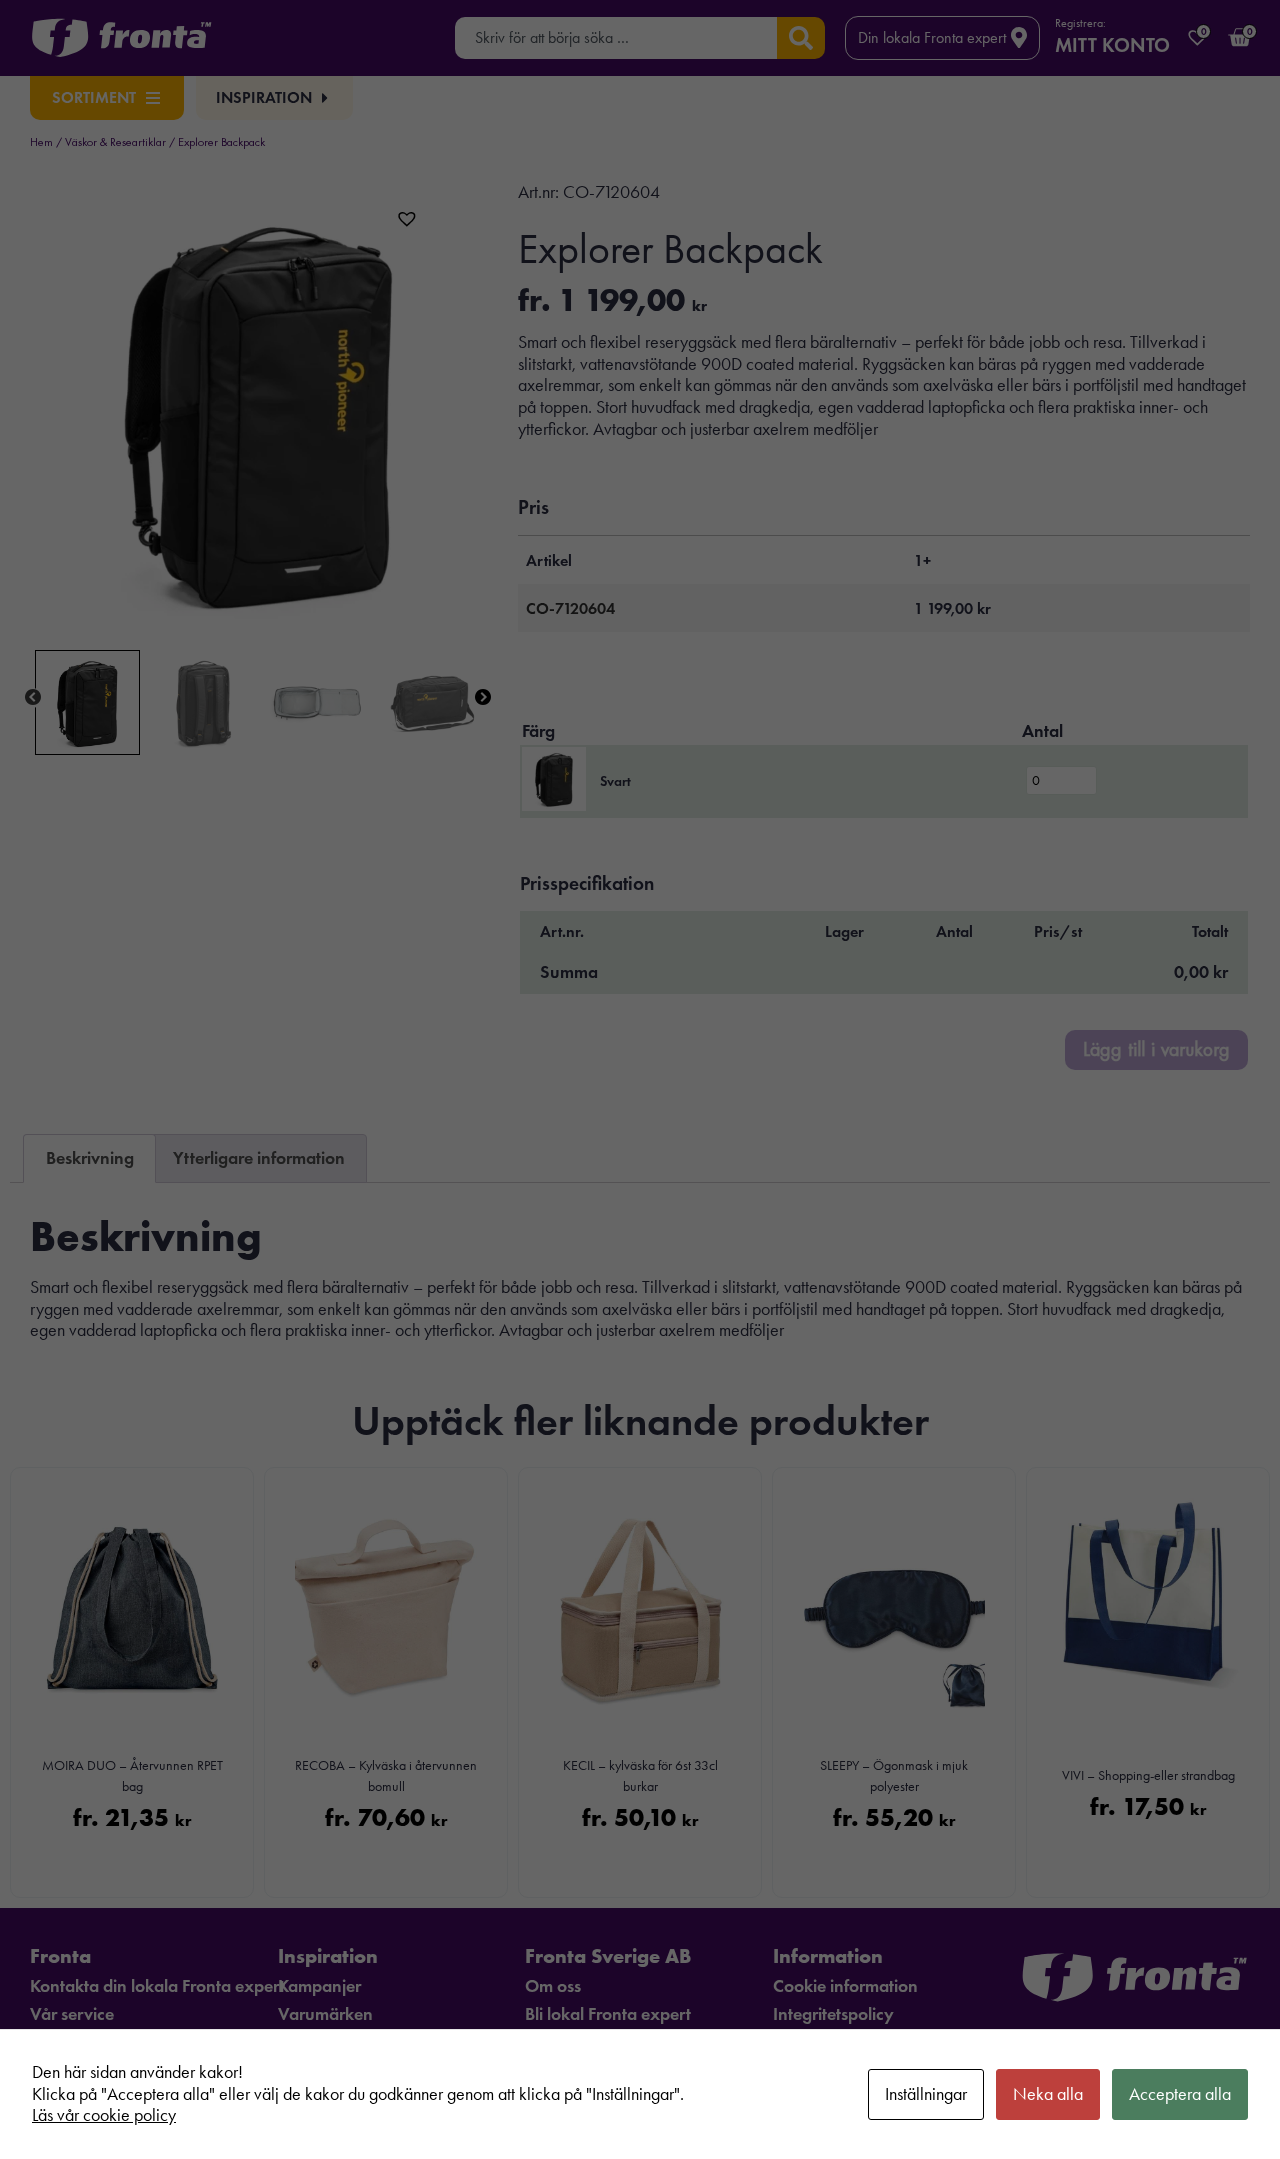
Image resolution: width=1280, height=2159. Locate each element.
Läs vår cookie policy (104, 2115)
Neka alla (1048, 2094)
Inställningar (926, 2094)
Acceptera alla (1180, 2094)
